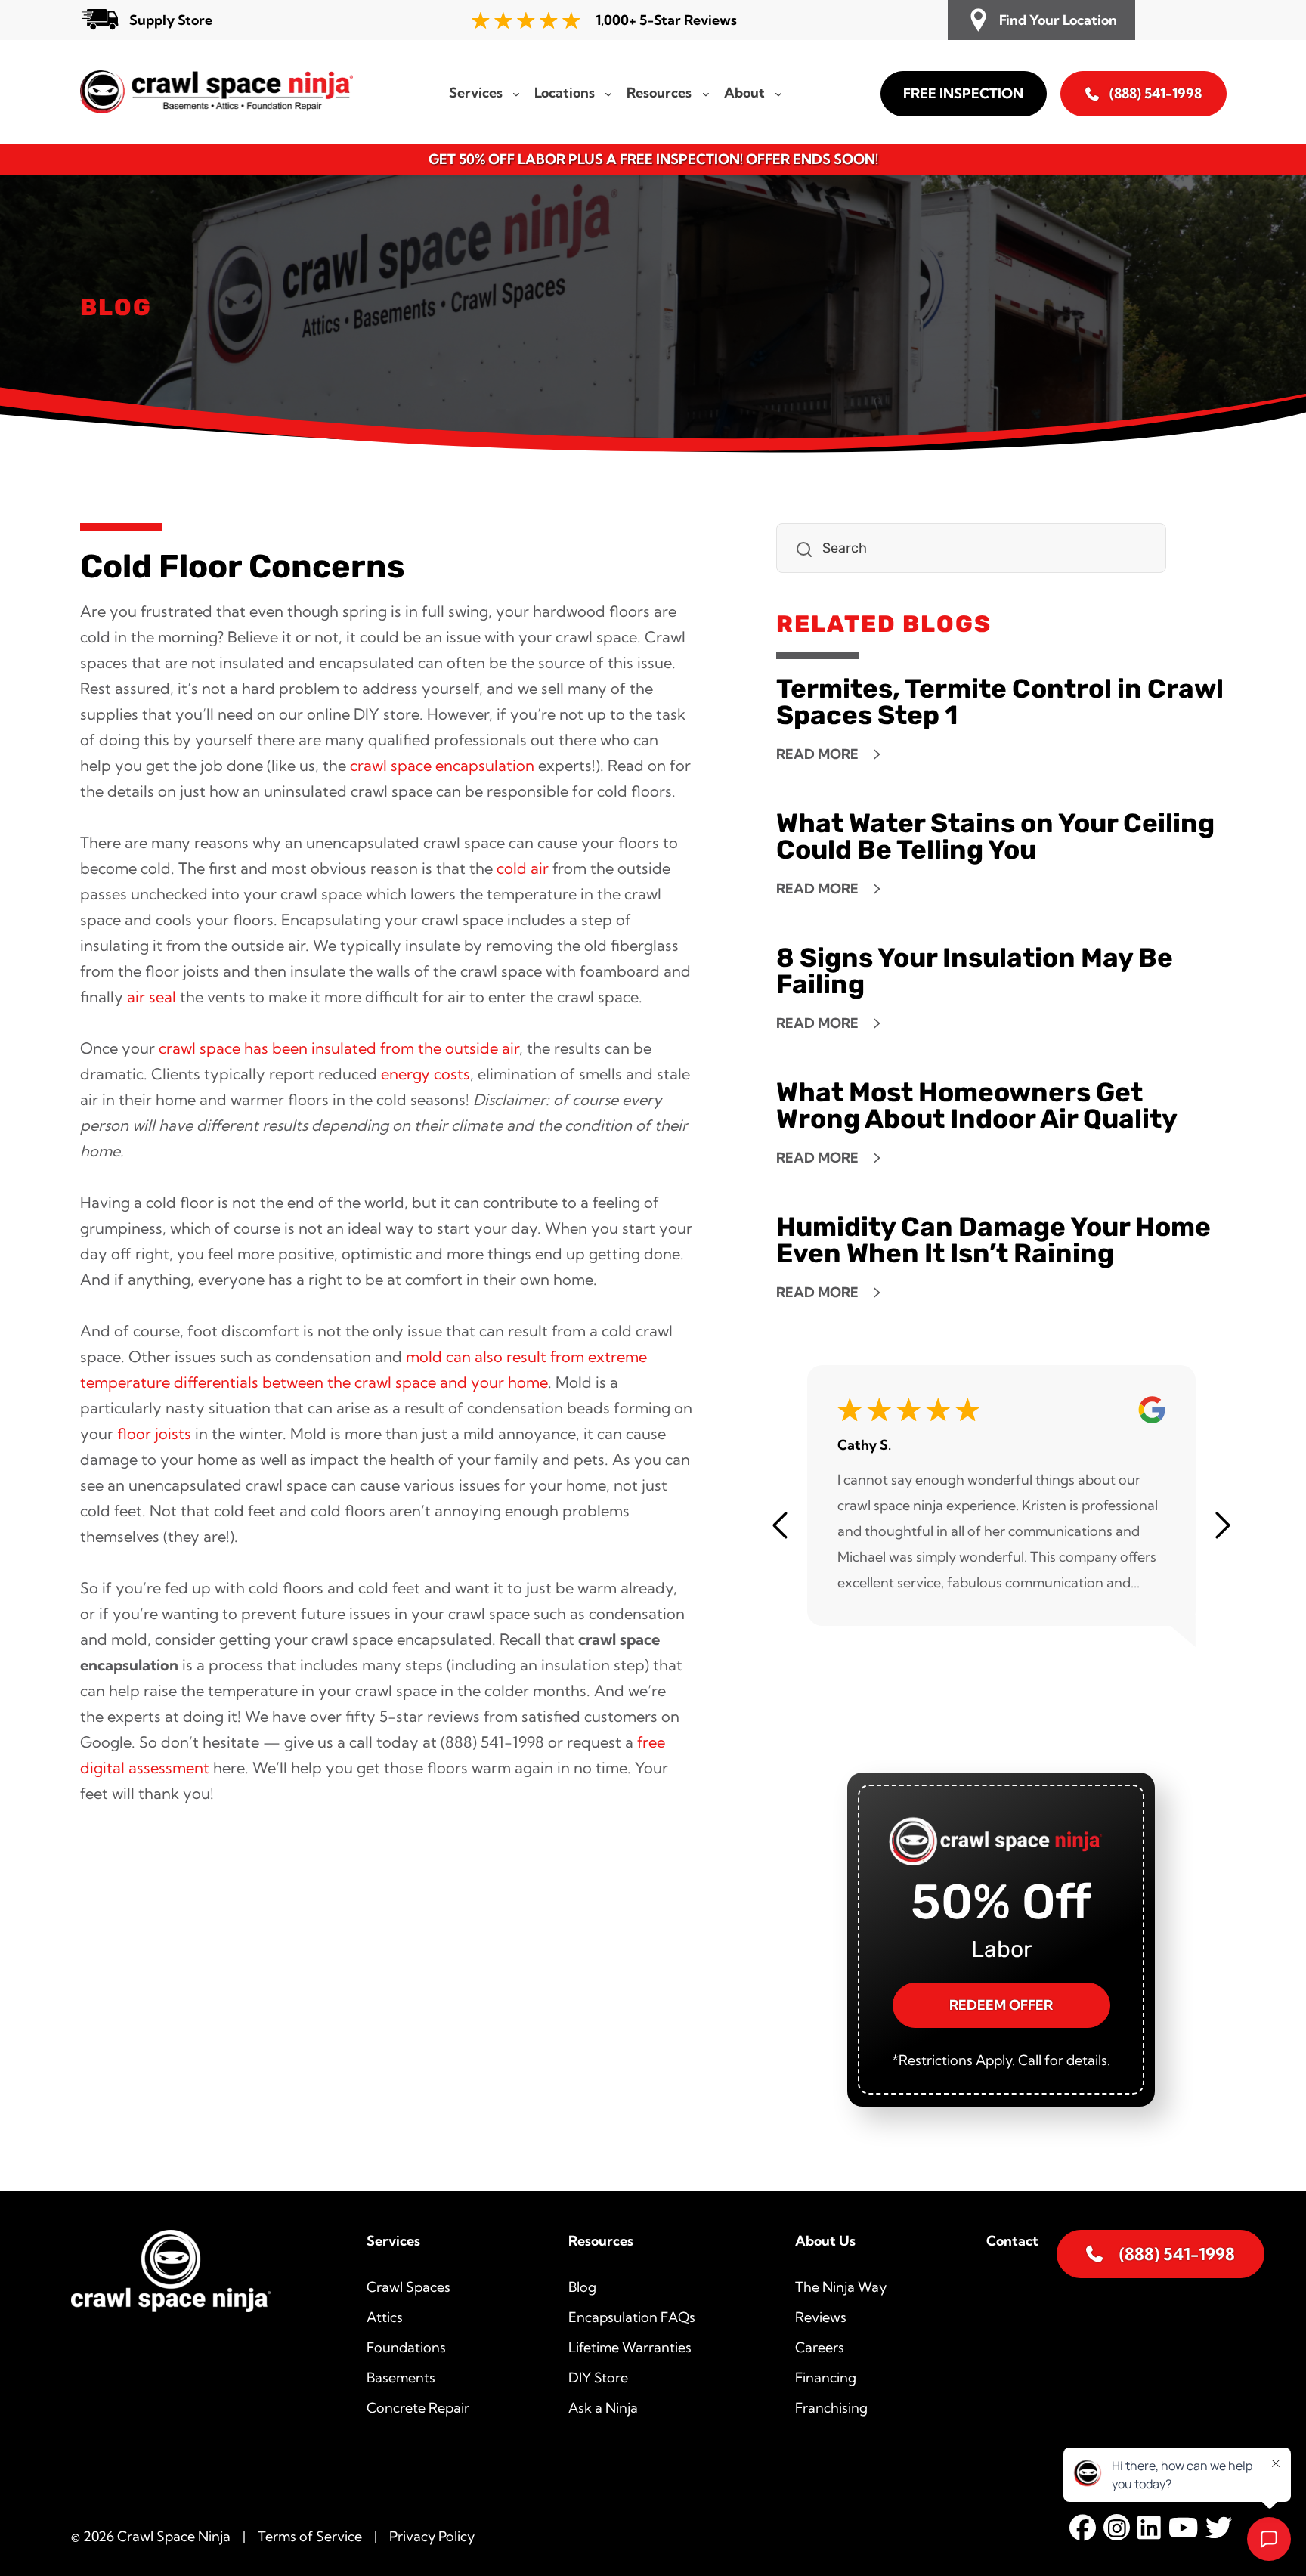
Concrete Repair (418, 2408)
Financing (826, 2378)
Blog (582, 2287)
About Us (825, 2241)
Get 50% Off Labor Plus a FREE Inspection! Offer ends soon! (653, 159)
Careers (820, 2347)
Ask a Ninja (603, 2408)
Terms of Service (310, 2536)
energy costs (426, 1074)
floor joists (154, 1434)
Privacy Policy (432, 2536)
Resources (601, 2241)
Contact (1012, 2241)
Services (393, 2241)
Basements (401, 2378)
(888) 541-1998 (1156, 93)
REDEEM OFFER (1001, 2005)
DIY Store (598, 2378)
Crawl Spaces (409, 2287)
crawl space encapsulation (442, 765)
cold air (523, 868)
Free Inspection (963, 93)
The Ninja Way (841, 2287)
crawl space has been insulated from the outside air (339, 1048)
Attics (385, 2317)
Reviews (821, 2317)
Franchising (831, 2408)
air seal (152, 997)
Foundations (406, 2347)
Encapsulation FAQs (632, 2317)
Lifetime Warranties (630, 2347)
